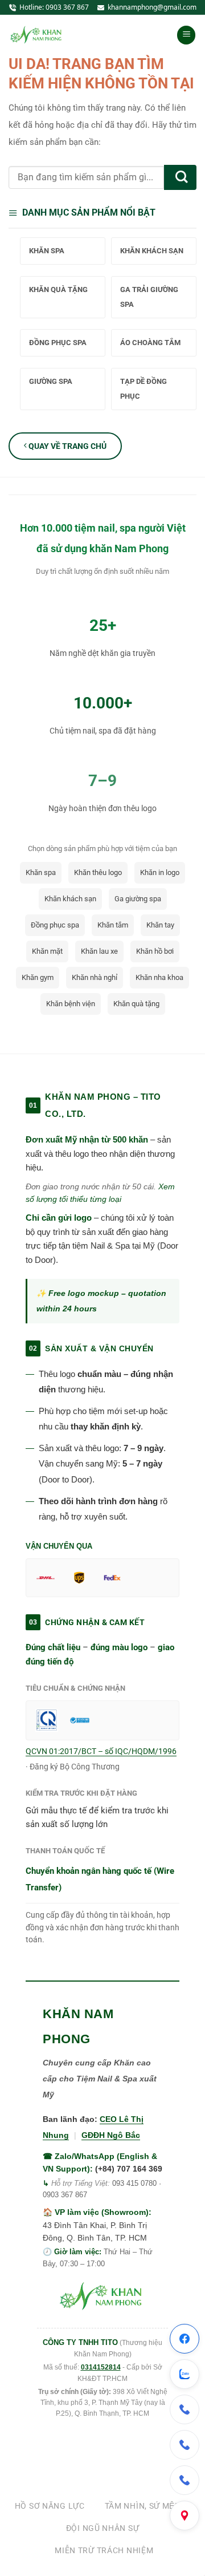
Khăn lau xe (99, 951)
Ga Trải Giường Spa (149, 297)
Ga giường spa (138, 899)
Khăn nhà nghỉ (95, 977)
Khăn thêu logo (98, 872)
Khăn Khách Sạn (152, 251)
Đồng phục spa (55, 925)
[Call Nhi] (184, 2409)
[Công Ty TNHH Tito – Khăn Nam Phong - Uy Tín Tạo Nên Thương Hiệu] (37, 35)
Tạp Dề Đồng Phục (143, 389)
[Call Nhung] (184, 2445)
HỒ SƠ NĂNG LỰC (50, 2506)
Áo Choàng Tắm (150, 343)
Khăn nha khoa (159, 977)
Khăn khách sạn (70, 899)
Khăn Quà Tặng (58, 289)
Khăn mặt (47, 951)
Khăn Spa (47, 251)
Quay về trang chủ (67, 446)
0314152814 (101, 2367)
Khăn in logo (160, 872)
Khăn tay (160, 925)
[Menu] (186, 35)
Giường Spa (51, 381)
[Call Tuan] (184, 2480)
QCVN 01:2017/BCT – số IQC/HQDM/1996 (101, 1751)
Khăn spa (41, 872)
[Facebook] (184, 2339)
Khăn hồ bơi (155, 951)
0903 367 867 (67, 7)
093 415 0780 (134, 2183)
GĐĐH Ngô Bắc (111, 2135)
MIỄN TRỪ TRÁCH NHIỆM (104, 2550)
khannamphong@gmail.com (152, 7)
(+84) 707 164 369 (129, 2169)
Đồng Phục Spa (58, 343)
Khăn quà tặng (136, 1004)
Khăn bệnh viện (71, 1004)
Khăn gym (38, 977)
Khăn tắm (113, 925)
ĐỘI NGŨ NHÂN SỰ (103, 2528)
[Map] (184, 2516)
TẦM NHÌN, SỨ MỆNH (146, 2506)
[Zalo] (184, 2374)
